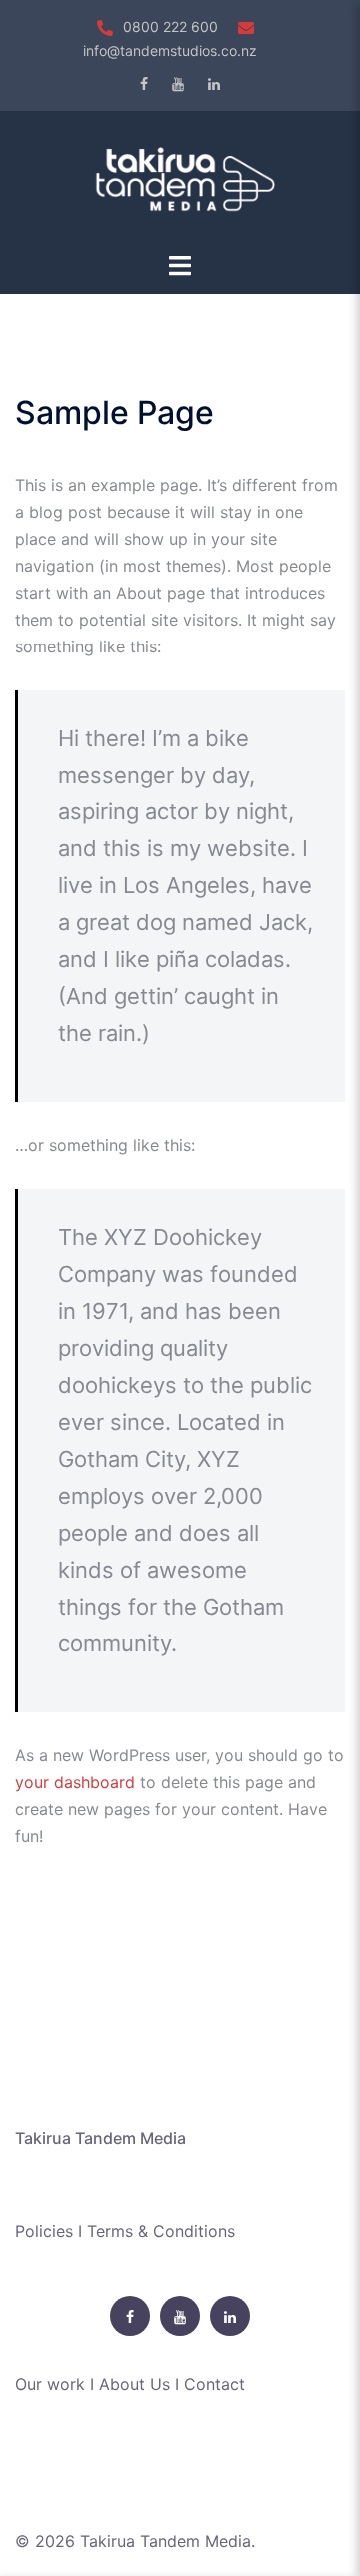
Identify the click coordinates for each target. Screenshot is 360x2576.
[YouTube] (178, 84)
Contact (214, 2384)
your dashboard (75, 1782)
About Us (134, 2384)
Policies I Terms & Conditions (125, 2231)
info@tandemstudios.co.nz (170, 50)
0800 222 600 (170, 26)
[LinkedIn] (214, 84)
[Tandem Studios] (180, 179)
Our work (50, 2384)
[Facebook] (144, 84)
